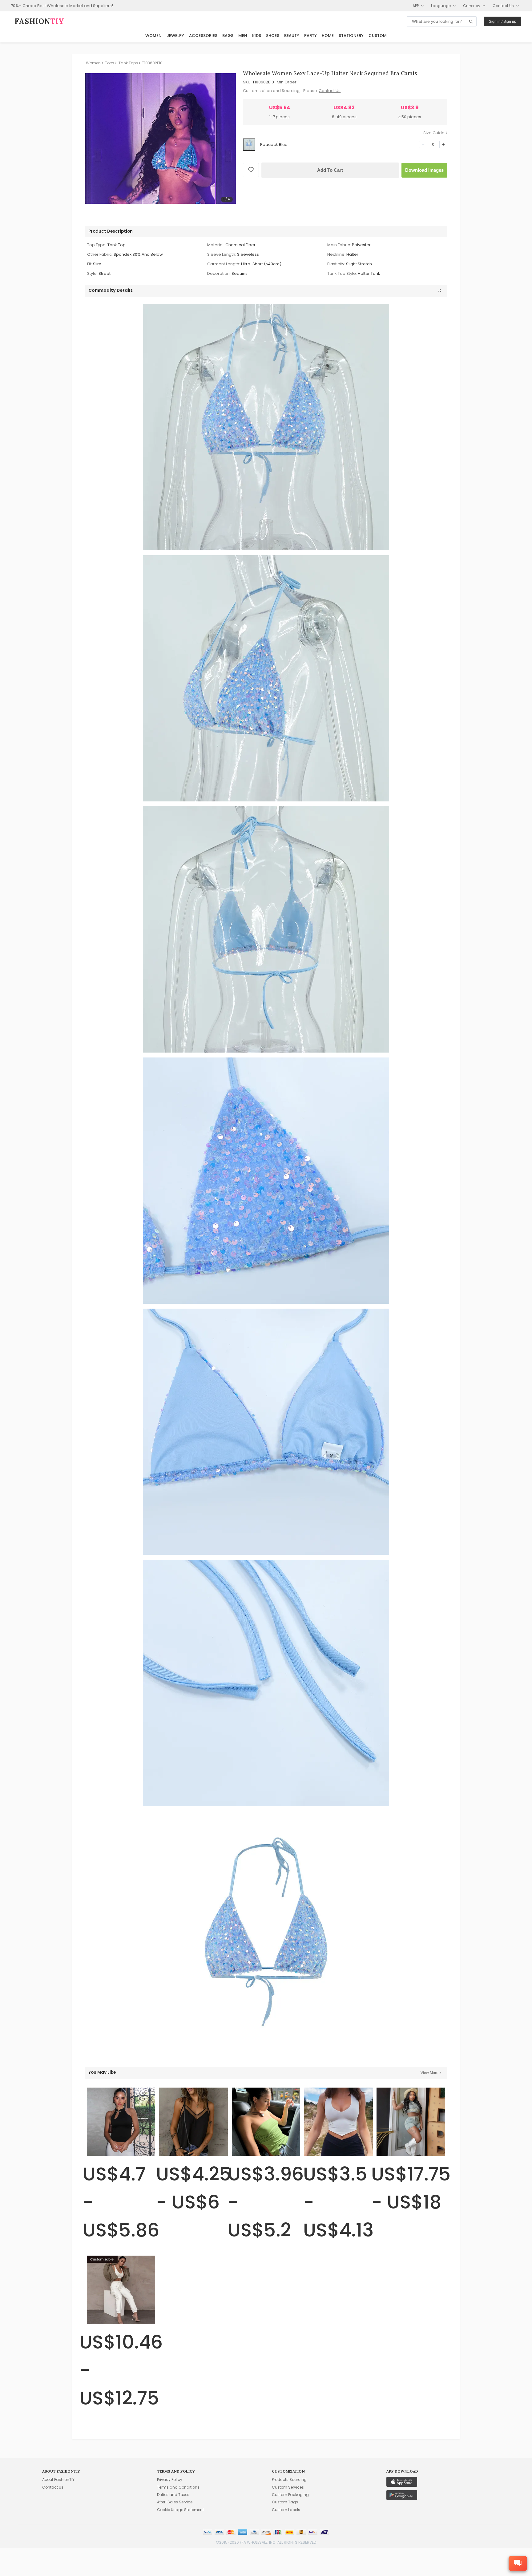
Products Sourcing (289, 2480)
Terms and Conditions (178, 2487)
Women (153, 36)
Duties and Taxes (173, 2495)
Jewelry (175, 36)
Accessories (203, 36)
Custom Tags (285, 2502)
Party (310, 36)
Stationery (351, 36)
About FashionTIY (58, 2480)
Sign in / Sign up (503, 22)
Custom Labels (286, 2510)
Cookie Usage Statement (180, 2510)
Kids (257, 36)
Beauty (292, 36)
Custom (378, 36)
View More (429, 2073)
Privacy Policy (170, 2480)
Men (243, 36)
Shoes (273, 36)
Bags (228, 36)
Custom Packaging (290, 2495)
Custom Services (288, 2487)
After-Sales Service (175, 2502)
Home (328, 36)
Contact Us (330, 91)
